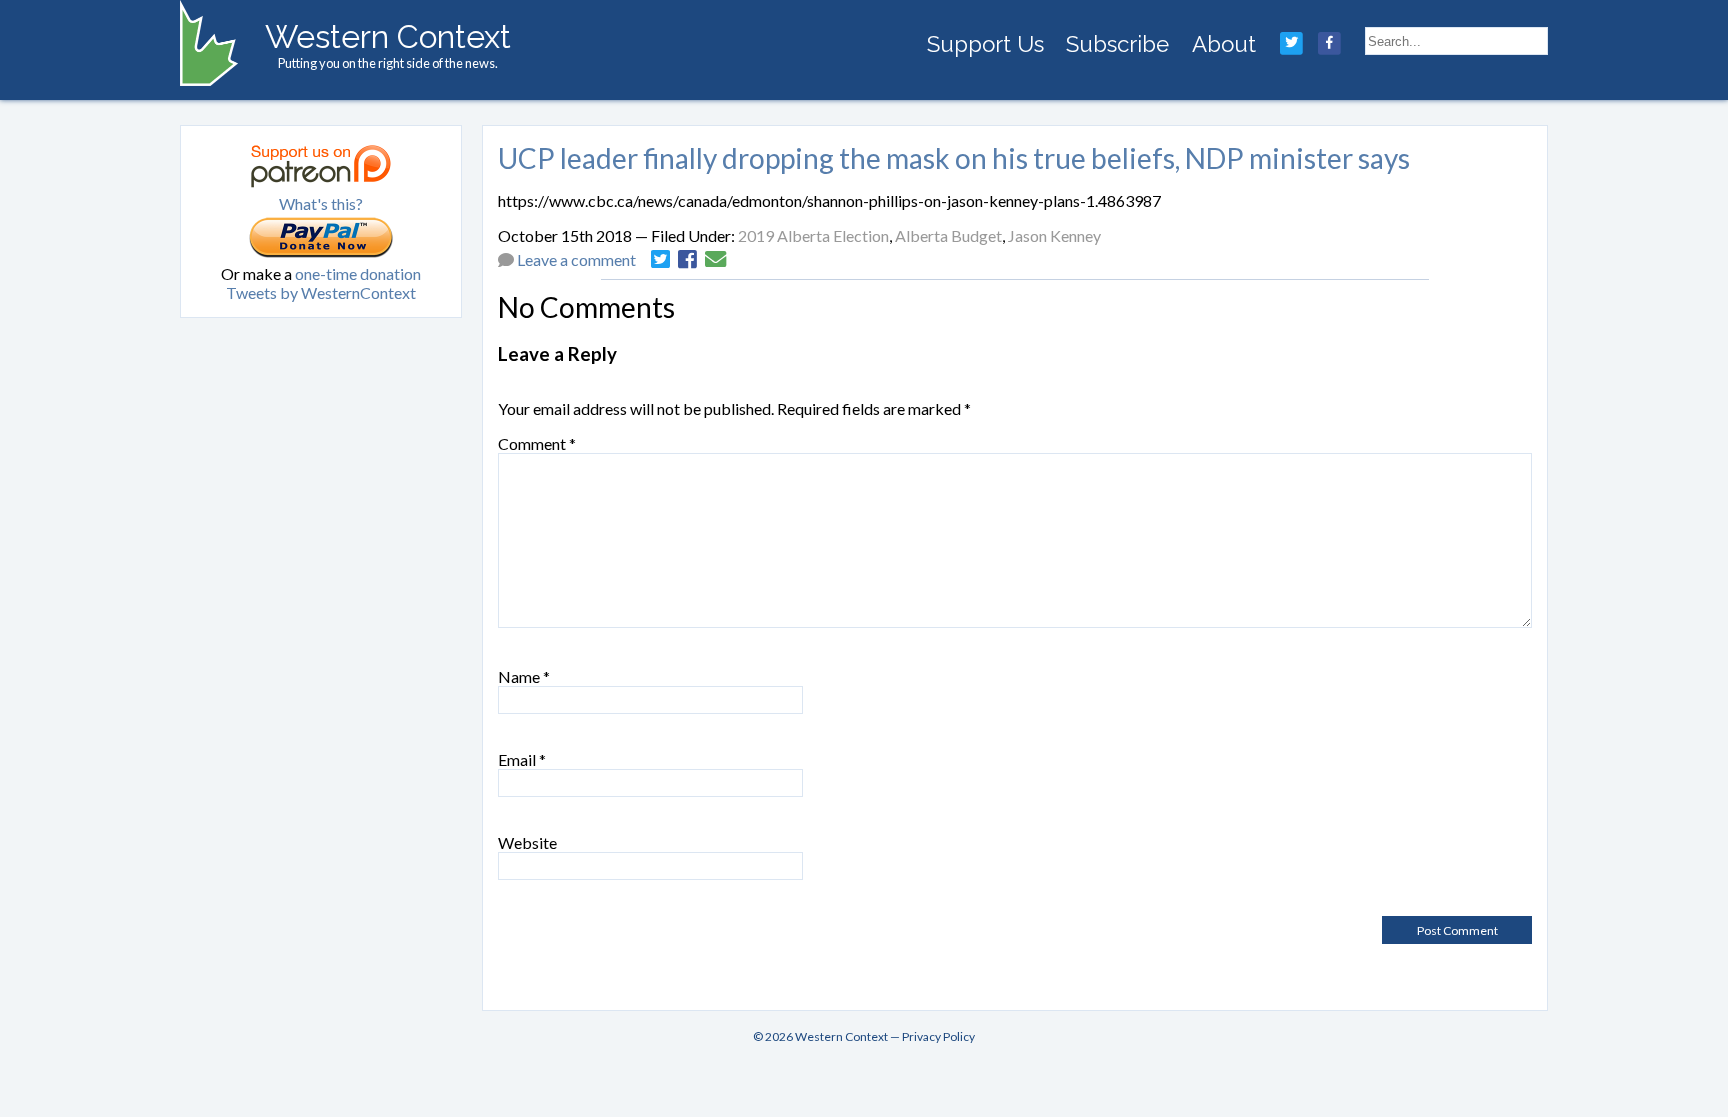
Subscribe (1117, 44)
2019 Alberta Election (813, 235)
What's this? (321, 203)
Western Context (388, 36)
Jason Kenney (1054, 235)
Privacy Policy (938, 1036)
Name (524, 676)
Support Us (985, 44)
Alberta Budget (948, 235)
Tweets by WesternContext (321, 292)
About (1224, 44)
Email (522, 759)
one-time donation (358, 273)
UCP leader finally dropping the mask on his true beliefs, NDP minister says (954, 158)
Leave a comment (576, 259)
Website (527, 842)
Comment (537, 443)
